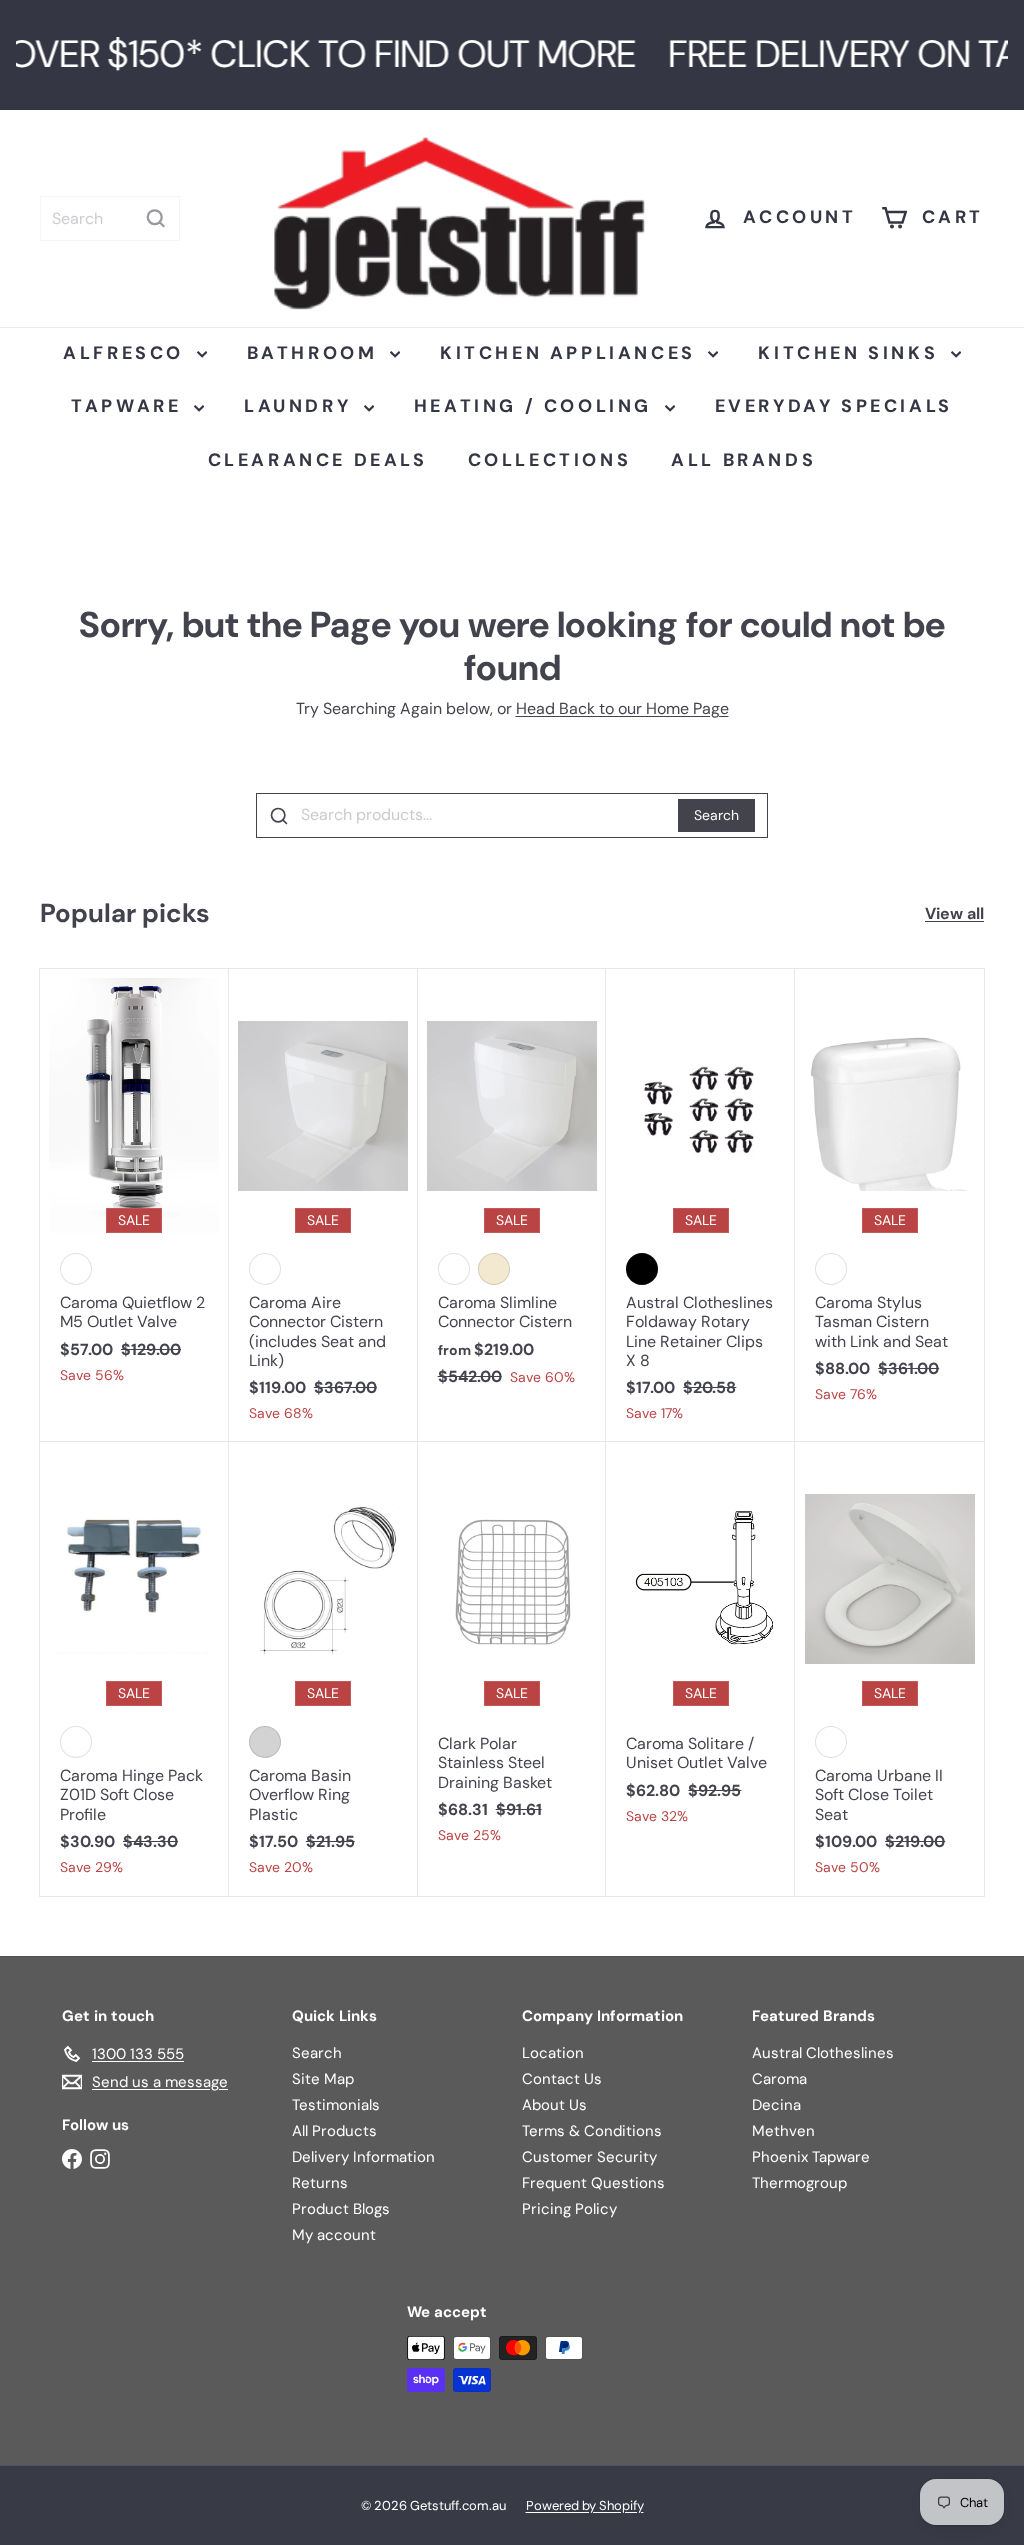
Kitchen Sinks (851, 353)
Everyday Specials (834, 406)
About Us (554, 2105)
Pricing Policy (569, 2209)
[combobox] (110, 218)
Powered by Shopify (585, 2505)
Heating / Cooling (537, 406)
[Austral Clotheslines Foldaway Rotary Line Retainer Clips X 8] (700, 1205)
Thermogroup (799, 2183)
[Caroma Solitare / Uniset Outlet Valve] (700, 1643)
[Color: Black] (642, 1269)
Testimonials (336, 2105)
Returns (320, 2183)
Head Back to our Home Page (622, 708)
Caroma (779, 2079)
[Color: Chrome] (265, 1742)
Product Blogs (341, 2209)
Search (716, 815)
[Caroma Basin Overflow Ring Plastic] (323, 1669)
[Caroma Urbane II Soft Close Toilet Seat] (889, 1669)
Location (553, 2053)
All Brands (743, 460)
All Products (334, 2131)
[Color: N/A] (76, 1269)
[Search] (156, 218)
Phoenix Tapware (811, 2157)
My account (334, 2235)
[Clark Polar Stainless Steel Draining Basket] (512, 1653)
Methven (783, 2131)
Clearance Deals (318, 460)
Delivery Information (363, 2157)
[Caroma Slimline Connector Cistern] (512, 1187)
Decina (776, 2105)
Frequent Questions (593, 2183)
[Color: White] (265, 1269)
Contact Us (562, 2079)
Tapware (130, 406)
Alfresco (127, 353)
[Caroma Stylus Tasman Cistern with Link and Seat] (889, 1196)
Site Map (323, 2079)
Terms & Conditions (592, 2131)
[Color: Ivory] (494, 1269)
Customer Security (589, 2157)
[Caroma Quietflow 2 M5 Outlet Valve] (134, 1186)
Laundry (301, 406)
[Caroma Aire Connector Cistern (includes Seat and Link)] (323, 1205)
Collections (550, 460)
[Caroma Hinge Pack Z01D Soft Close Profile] (134, 1669)
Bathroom (316, 353)
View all (954, 913)
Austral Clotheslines (823, 2053)
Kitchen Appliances (571, 353)
